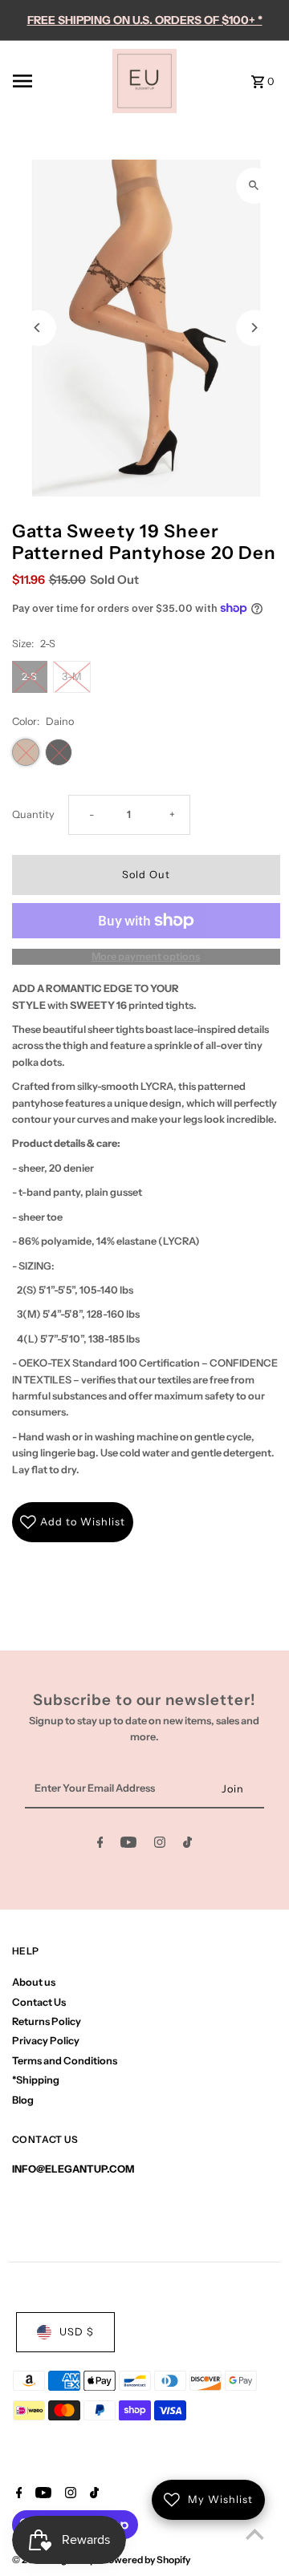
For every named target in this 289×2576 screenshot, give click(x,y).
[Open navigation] (58, 81)
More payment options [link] (146, 956)
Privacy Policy (46, 2041)
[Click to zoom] (254, 186)
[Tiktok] (187, 1845)
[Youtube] (128, 1845)
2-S (29, 676)
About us (34, 1982)
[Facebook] (100, 1845)
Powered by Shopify (146, 2560)
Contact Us (39, 2002)
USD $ (77, 2332)
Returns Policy (47, 2021)
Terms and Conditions (65, 2061)
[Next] (254, 328)
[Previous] (38, 328)
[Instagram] (160, 1845)
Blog (23, 2100)
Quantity (33, 814)
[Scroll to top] (255, 2534)
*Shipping (36, 2080)
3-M (72, 676)
